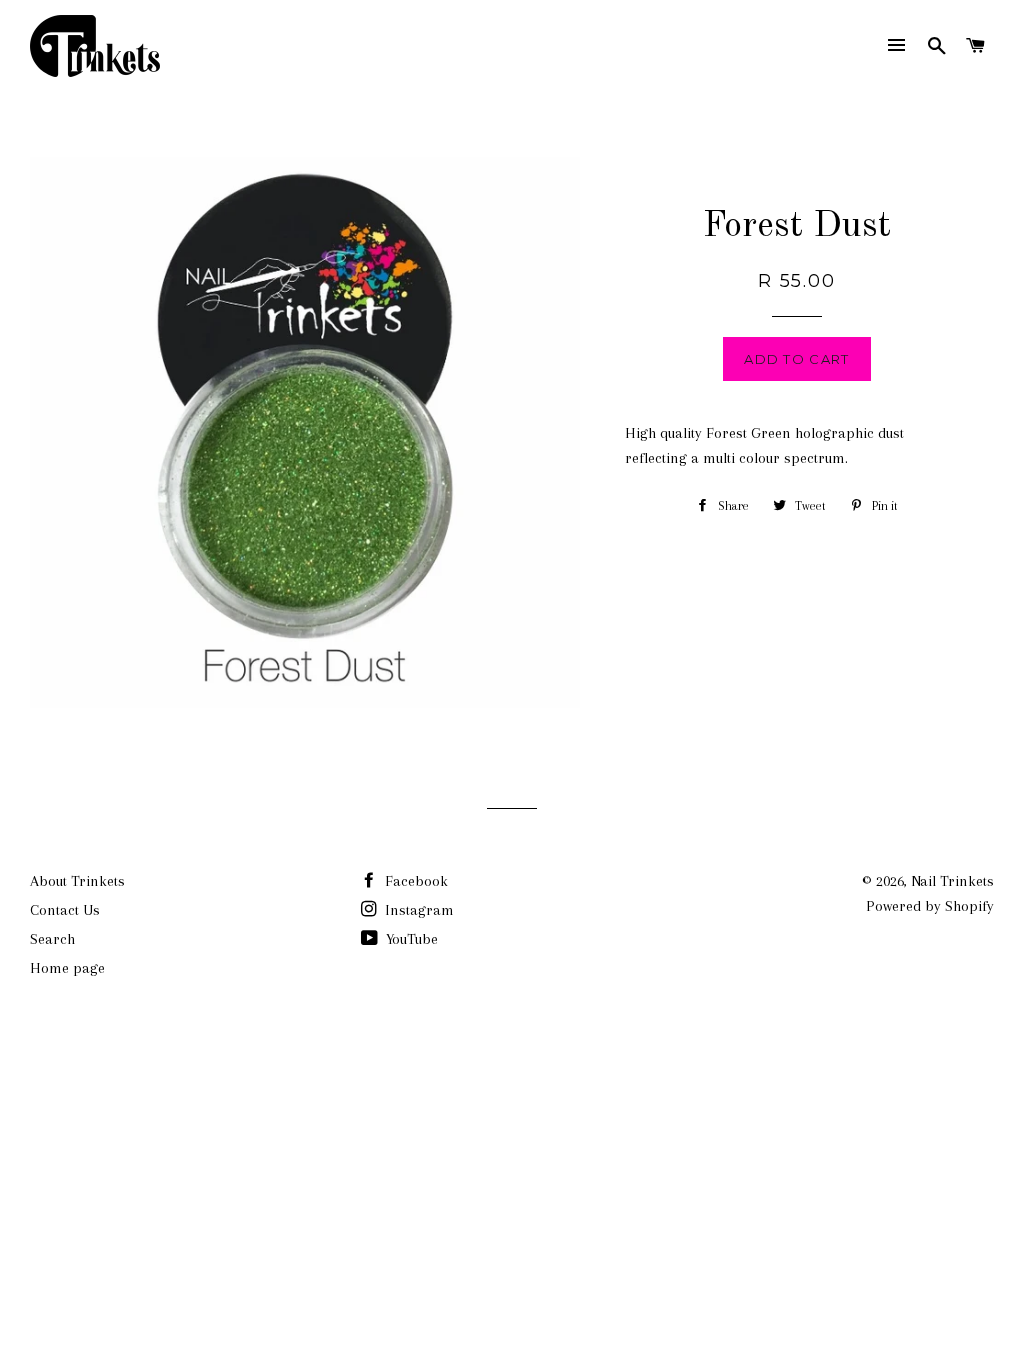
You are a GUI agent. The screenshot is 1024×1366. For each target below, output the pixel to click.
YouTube (410, 939)
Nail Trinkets (952, 881)
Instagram (417, 910)
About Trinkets (77, 881)
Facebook (414, 881)
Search (52, 939)
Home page (67, 968)
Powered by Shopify (930, 906)
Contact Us (65, 910)
